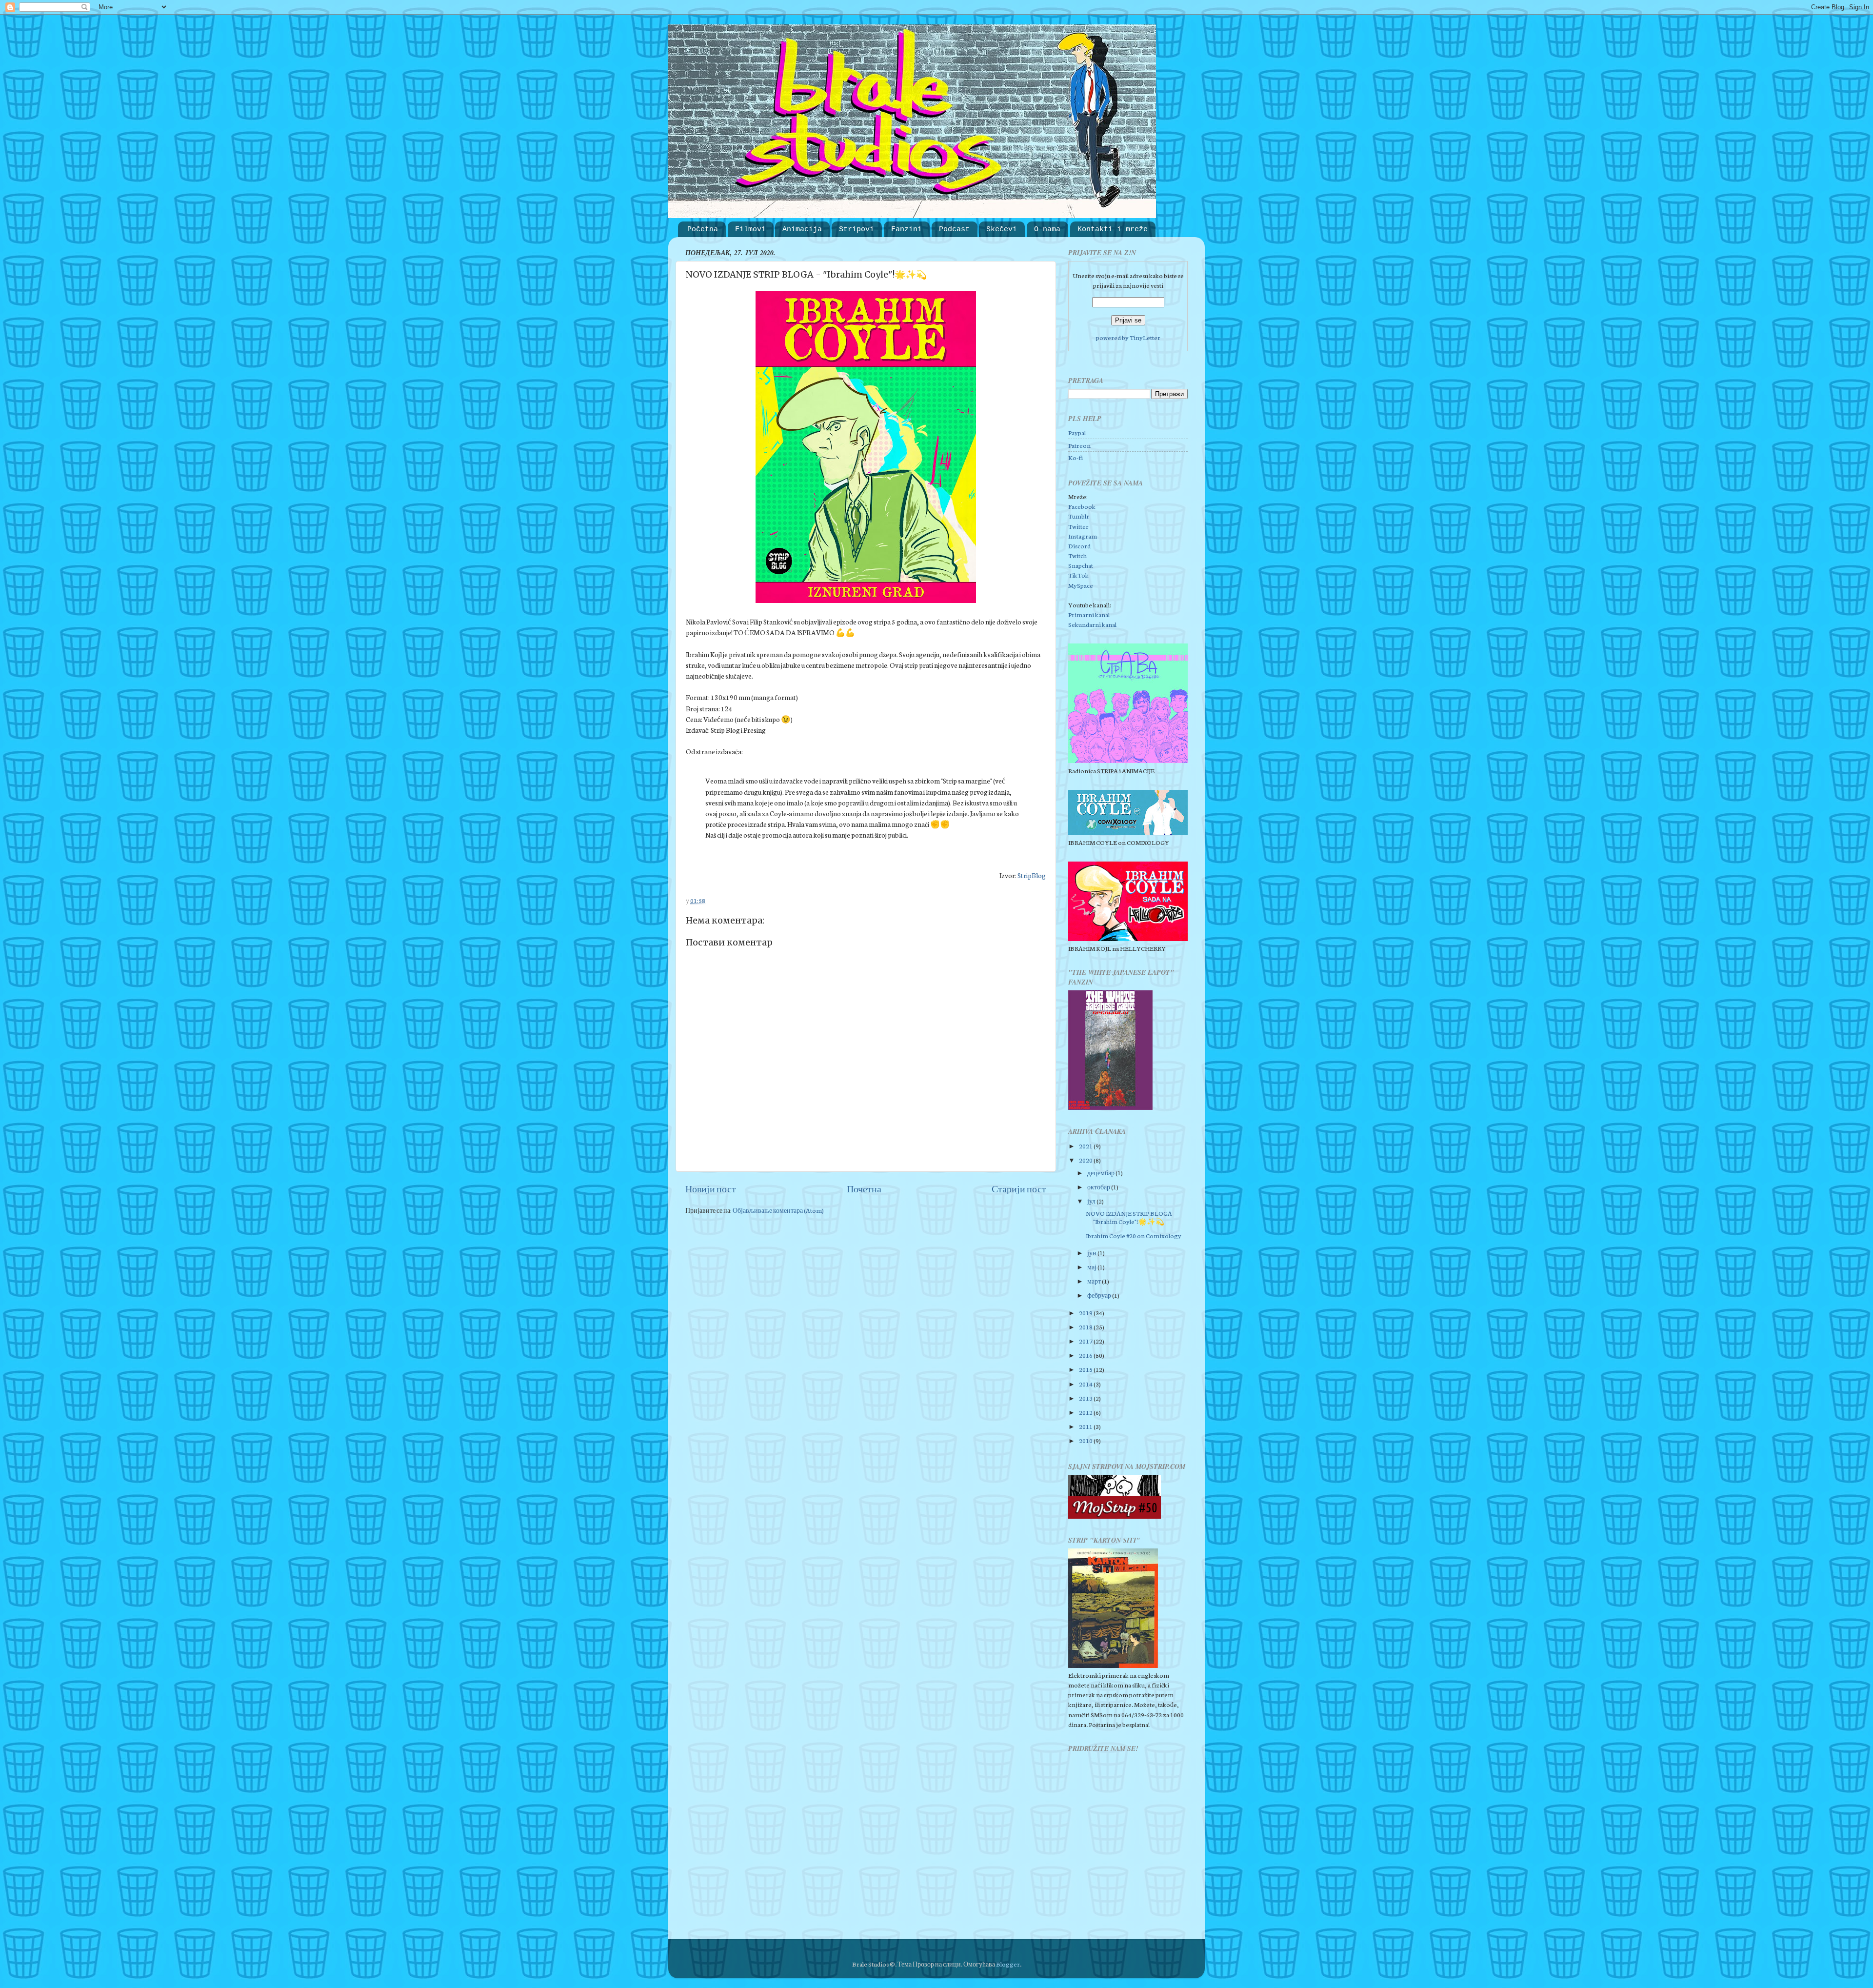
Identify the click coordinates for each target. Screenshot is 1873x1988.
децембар (1101, 1172)
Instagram (1083, 536)
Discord (1079, 545)
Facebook (1082, 506)
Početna (703, 230)
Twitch (1077, 555)
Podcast (954, 230)
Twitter (1078, 526)
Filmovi (750, 230)
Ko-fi (1076, 457)
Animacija (802, 230)
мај (1092, 1266)
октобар (1099, 1186)
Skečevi (1002, 230)
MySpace (1081, 585)
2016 (1086, 1355)
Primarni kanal (1089, 614)
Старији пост (1019, 1188)
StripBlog (1032, 875)
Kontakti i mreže (1113, 230)
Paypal (1077, 432)
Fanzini (907, 230)
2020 (1086, 1160)
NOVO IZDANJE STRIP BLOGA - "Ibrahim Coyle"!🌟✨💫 (1130, 1217)
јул (1092, 1201)
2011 (1086, 1426)
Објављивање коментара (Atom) (778, 1210)
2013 (1086, 1398)
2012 (1086, 1412)
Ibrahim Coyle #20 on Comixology (1134, 1235)
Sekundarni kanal (1092, 624)
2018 (1086, 1326)
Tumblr (1079, 516)
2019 (1086, 1312)
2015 (1086, 1369)
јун (1092, 1252)
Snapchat (1081, 565)
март (1095, 1281)
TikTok (1078, 575)
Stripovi (857, 230)
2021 (1086, 1145)
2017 (1086, 1341)
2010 (1086, 1440)
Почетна (864, 1188)
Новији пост (711, 1188)
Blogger (1008, 1964)
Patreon (1079, 445)
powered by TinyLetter (1128, 337)
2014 (1086, 1384)
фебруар (1100, 1295)
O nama (1047, 230)
